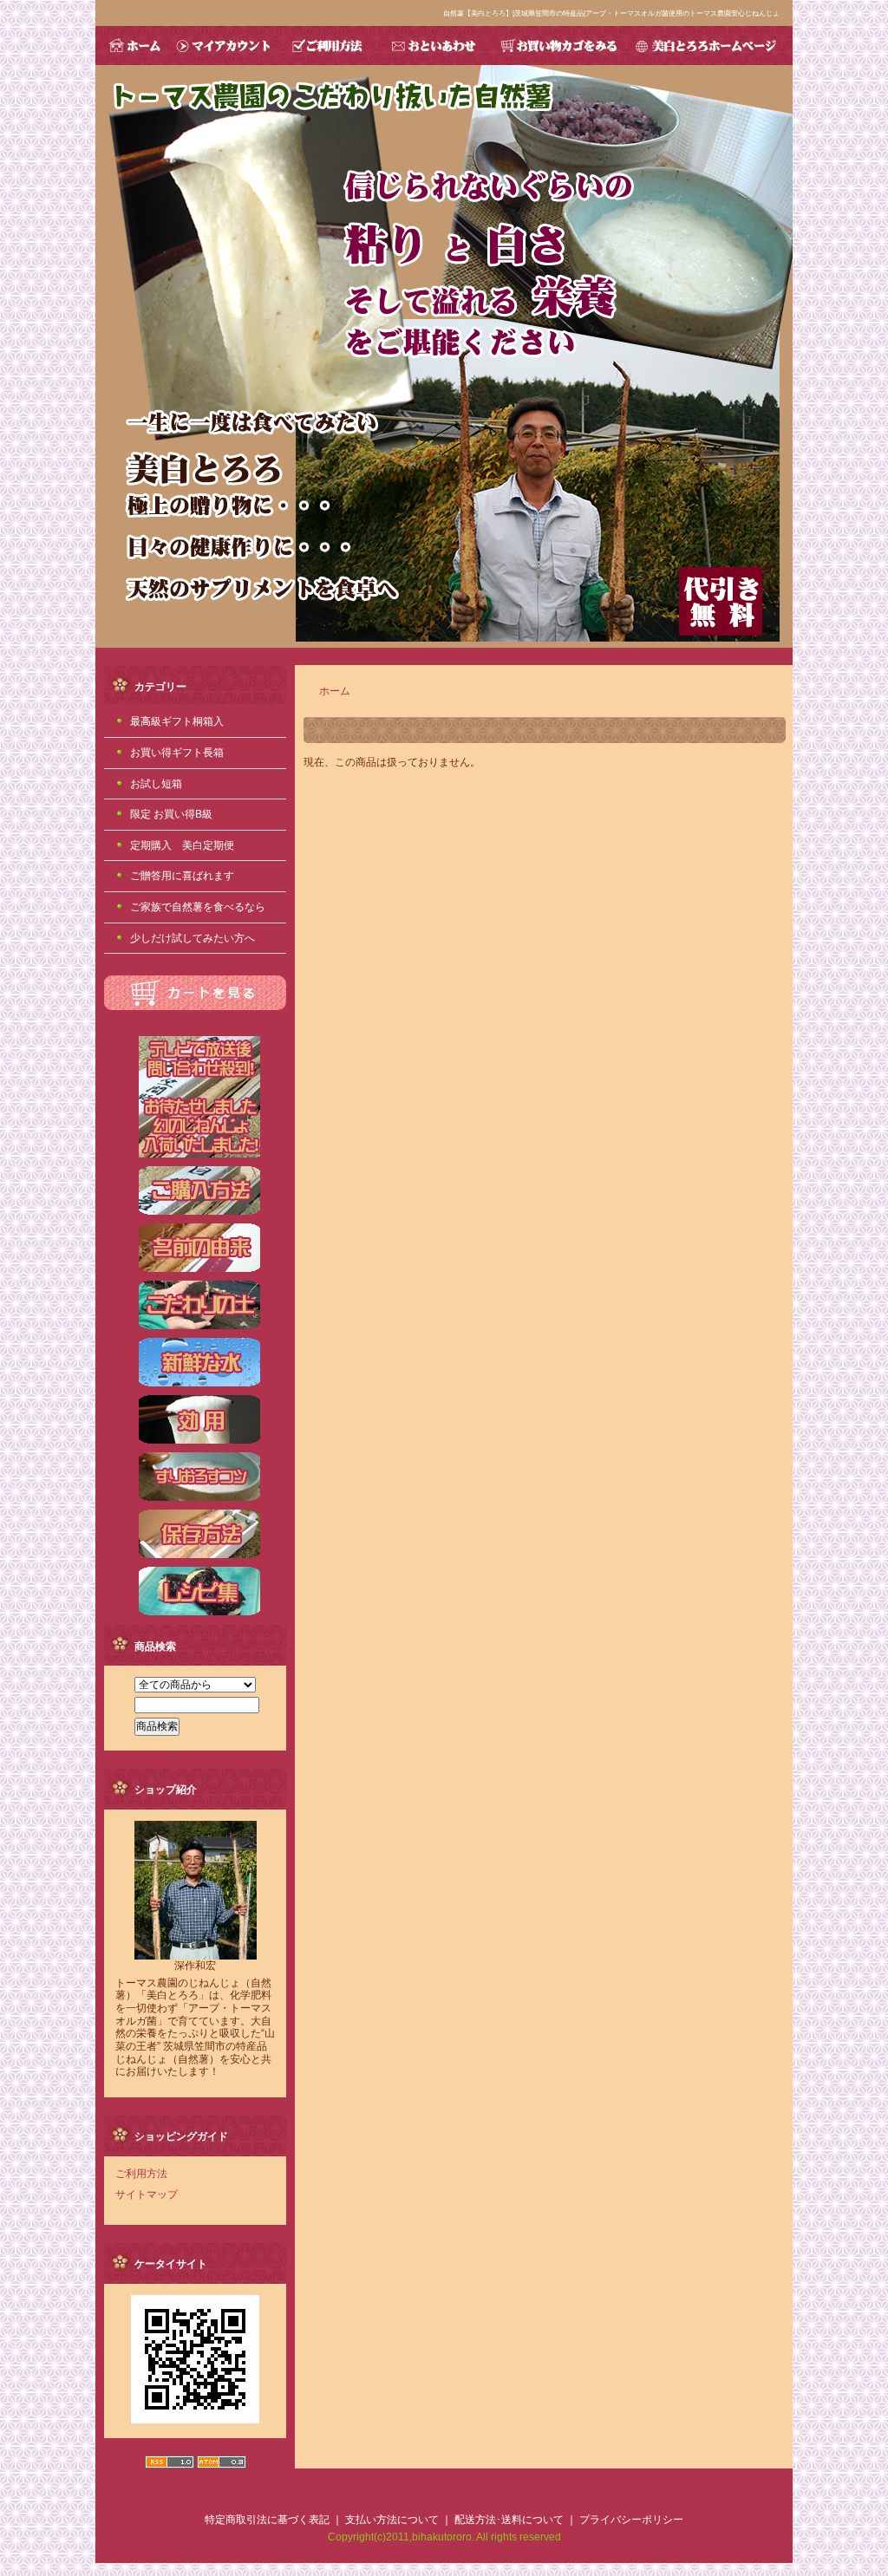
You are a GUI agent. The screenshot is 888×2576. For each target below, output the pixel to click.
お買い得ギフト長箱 (177, 753)
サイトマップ (147, 2194)
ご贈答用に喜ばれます (182, 876)
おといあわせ (432, 46)
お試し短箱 (156, 784)
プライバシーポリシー (631, 2520)
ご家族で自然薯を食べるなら (198, 907)
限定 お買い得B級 (171, 814)
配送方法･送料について (509, 2520)
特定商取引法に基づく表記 (267, 2520)
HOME (133, 46)
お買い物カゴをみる (558, 46)
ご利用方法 (328, 46)
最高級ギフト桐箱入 (177, 721)
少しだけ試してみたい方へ (193, 938)
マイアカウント (225, 46)
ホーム (335, 691)
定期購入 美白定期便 (182, 845)
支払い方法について (392, 2520)
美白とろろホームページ (710, 46)
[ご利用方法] (199, 1213)
